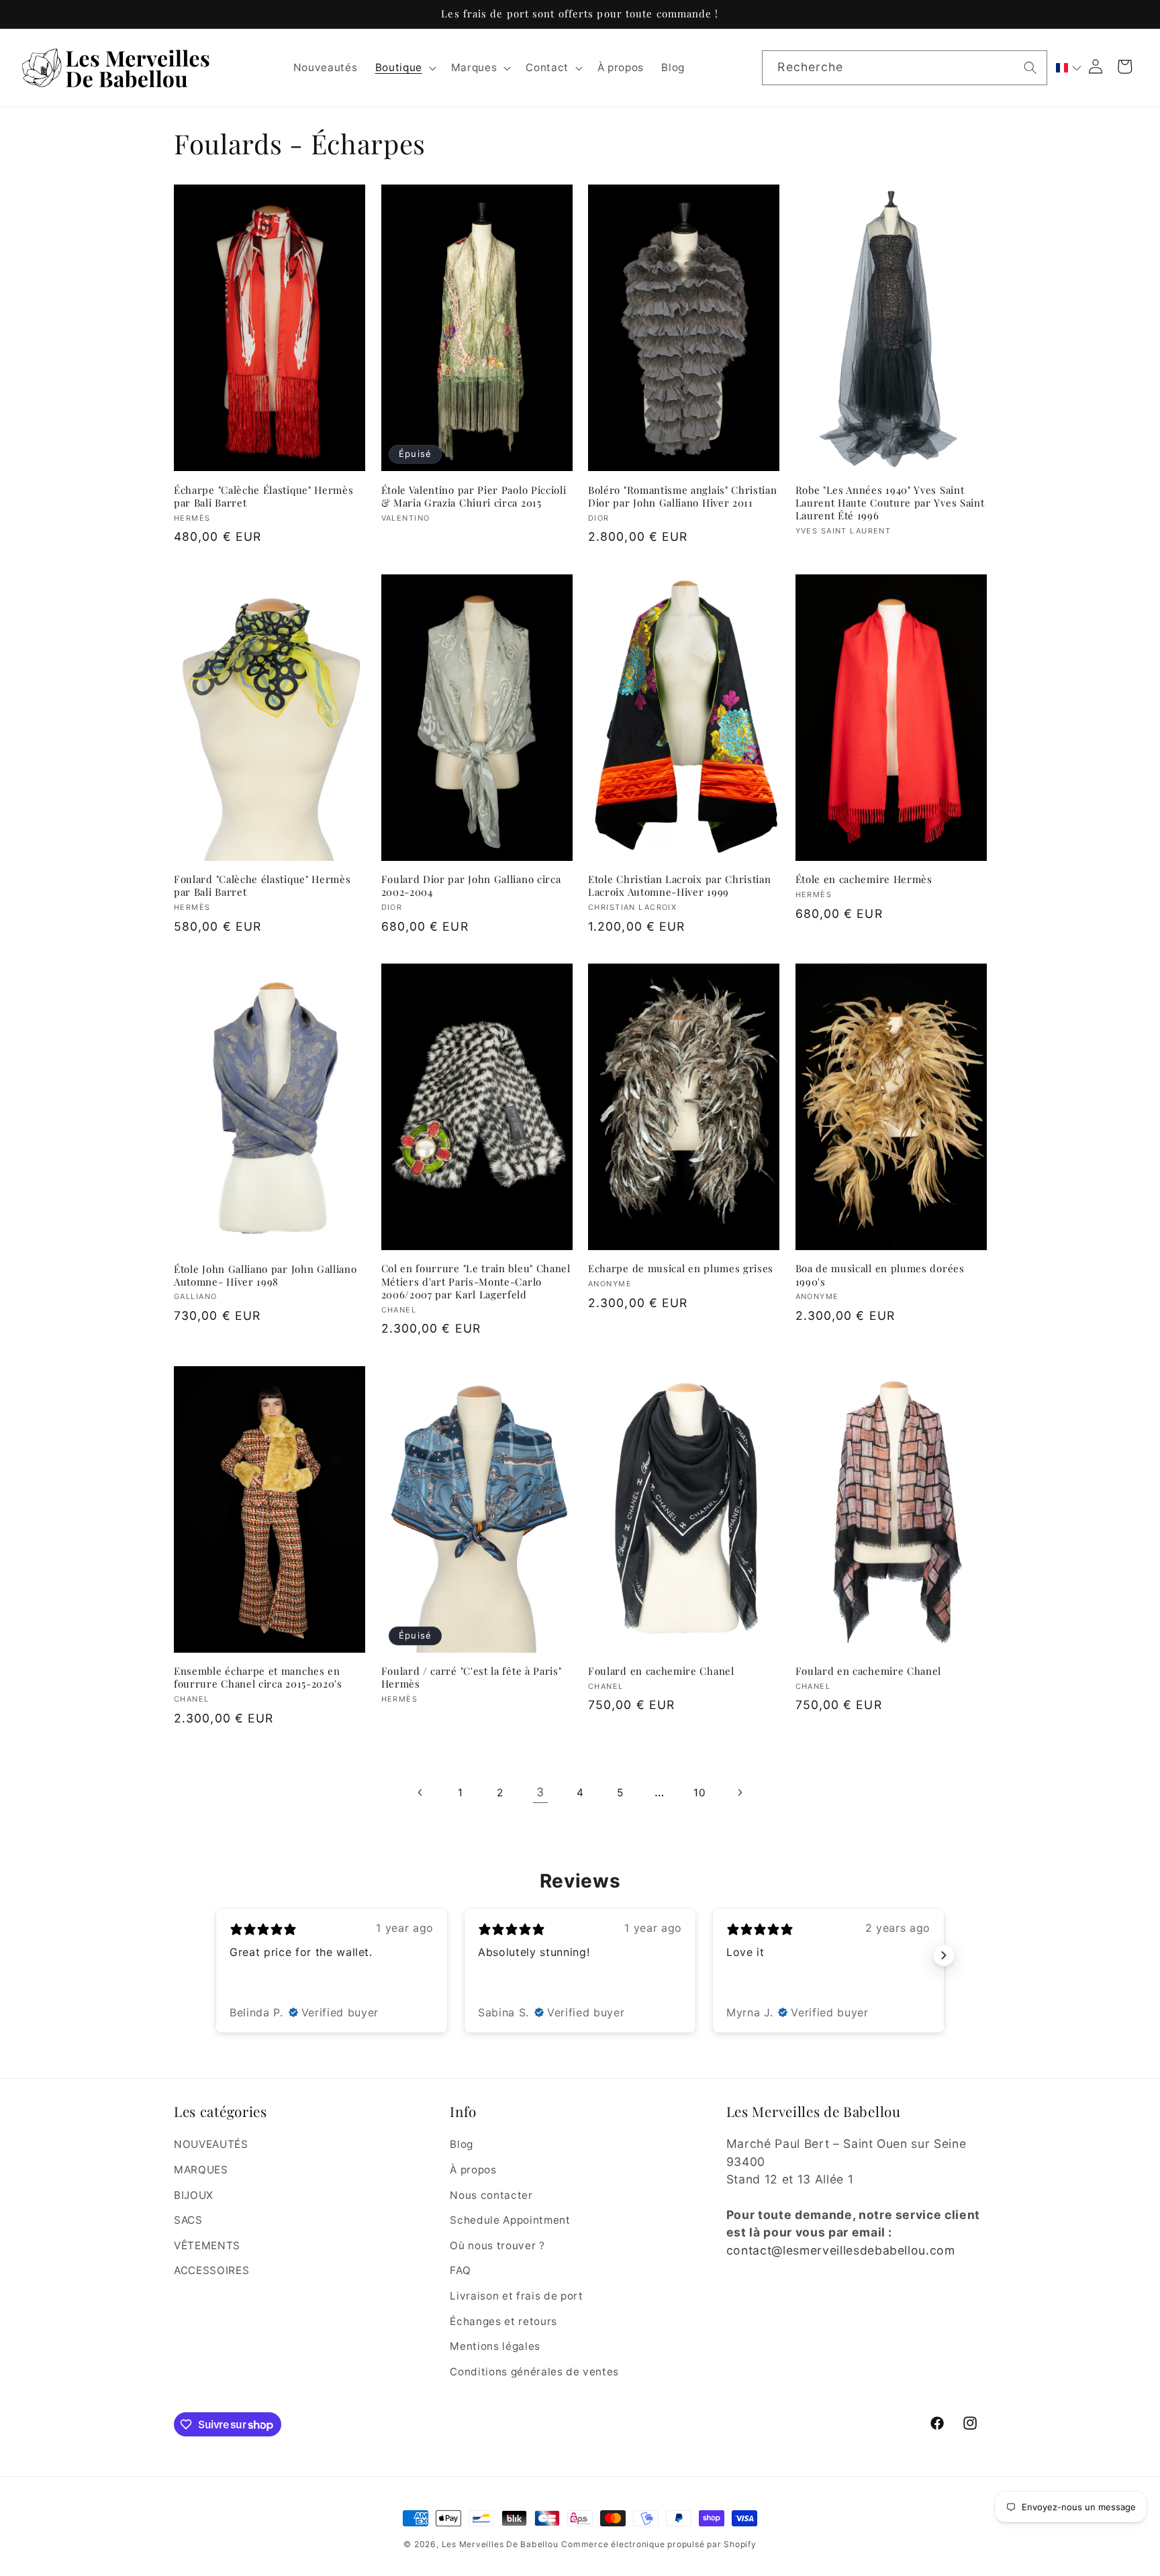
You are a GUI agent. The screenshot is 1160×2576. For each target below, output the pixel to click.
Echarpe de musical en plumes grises (681, 1269)
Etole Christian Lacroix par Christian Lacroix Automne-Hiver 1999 (680, 886)
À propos (473, 2170)
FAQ (460, 2270)
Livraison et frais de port (516, 2296)
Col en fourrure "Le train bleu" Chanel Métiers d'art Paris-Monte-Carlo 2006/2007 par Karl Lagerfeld (476, 1281)
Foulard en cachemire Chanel (661, 1671)
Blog (462, 2144)
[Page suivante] (739, 1792)
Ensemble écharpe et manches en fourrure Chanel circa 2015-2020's (258, 1678)
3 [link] (540, 1792)
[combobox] (904, 68)
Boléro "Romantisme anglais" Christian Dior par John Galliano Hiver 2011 (683, 497)
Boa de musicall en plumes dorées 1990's (880, 1275)
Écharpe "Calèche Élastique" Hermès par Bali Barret (263, 497)
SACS (188, 2220)
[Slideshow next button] (944, 1955)
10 (699, 1793)
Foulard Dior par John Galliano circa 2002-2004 (471, 886)
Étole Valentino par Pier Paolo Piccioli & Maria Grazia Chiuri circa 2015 (474, 497)
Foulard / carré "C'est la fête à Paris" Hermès (472, 1678)
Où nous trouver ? (497, 2246)
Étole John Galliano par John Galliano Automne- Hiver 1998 (265, 1276)
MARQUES (201, 2170)
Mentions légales (495, 2346)
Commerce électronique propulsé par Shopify (659, 2544)
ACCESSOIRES (211, 2270)
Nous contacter (491, 2195)
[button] (404, 68)
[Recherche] (1030, 67)
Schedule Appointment (510, 2220)
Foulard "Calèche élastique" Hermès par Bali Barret (262, 886)
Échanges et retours (503, 2321)
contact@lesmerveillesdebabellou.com (841, 2250)
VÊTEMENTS (207, 2246)
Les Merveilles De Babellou (500, 2544)
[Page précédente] (420, 1792)
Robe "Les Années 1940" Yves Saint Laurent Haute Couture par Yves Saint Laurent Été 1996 (890, 503)
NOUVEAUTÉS (211, 2144)
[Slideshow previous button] (216, 1955)
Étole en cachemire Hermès (864, 879)
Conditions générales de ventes (534, 2372)
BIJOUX (194, 2195)
